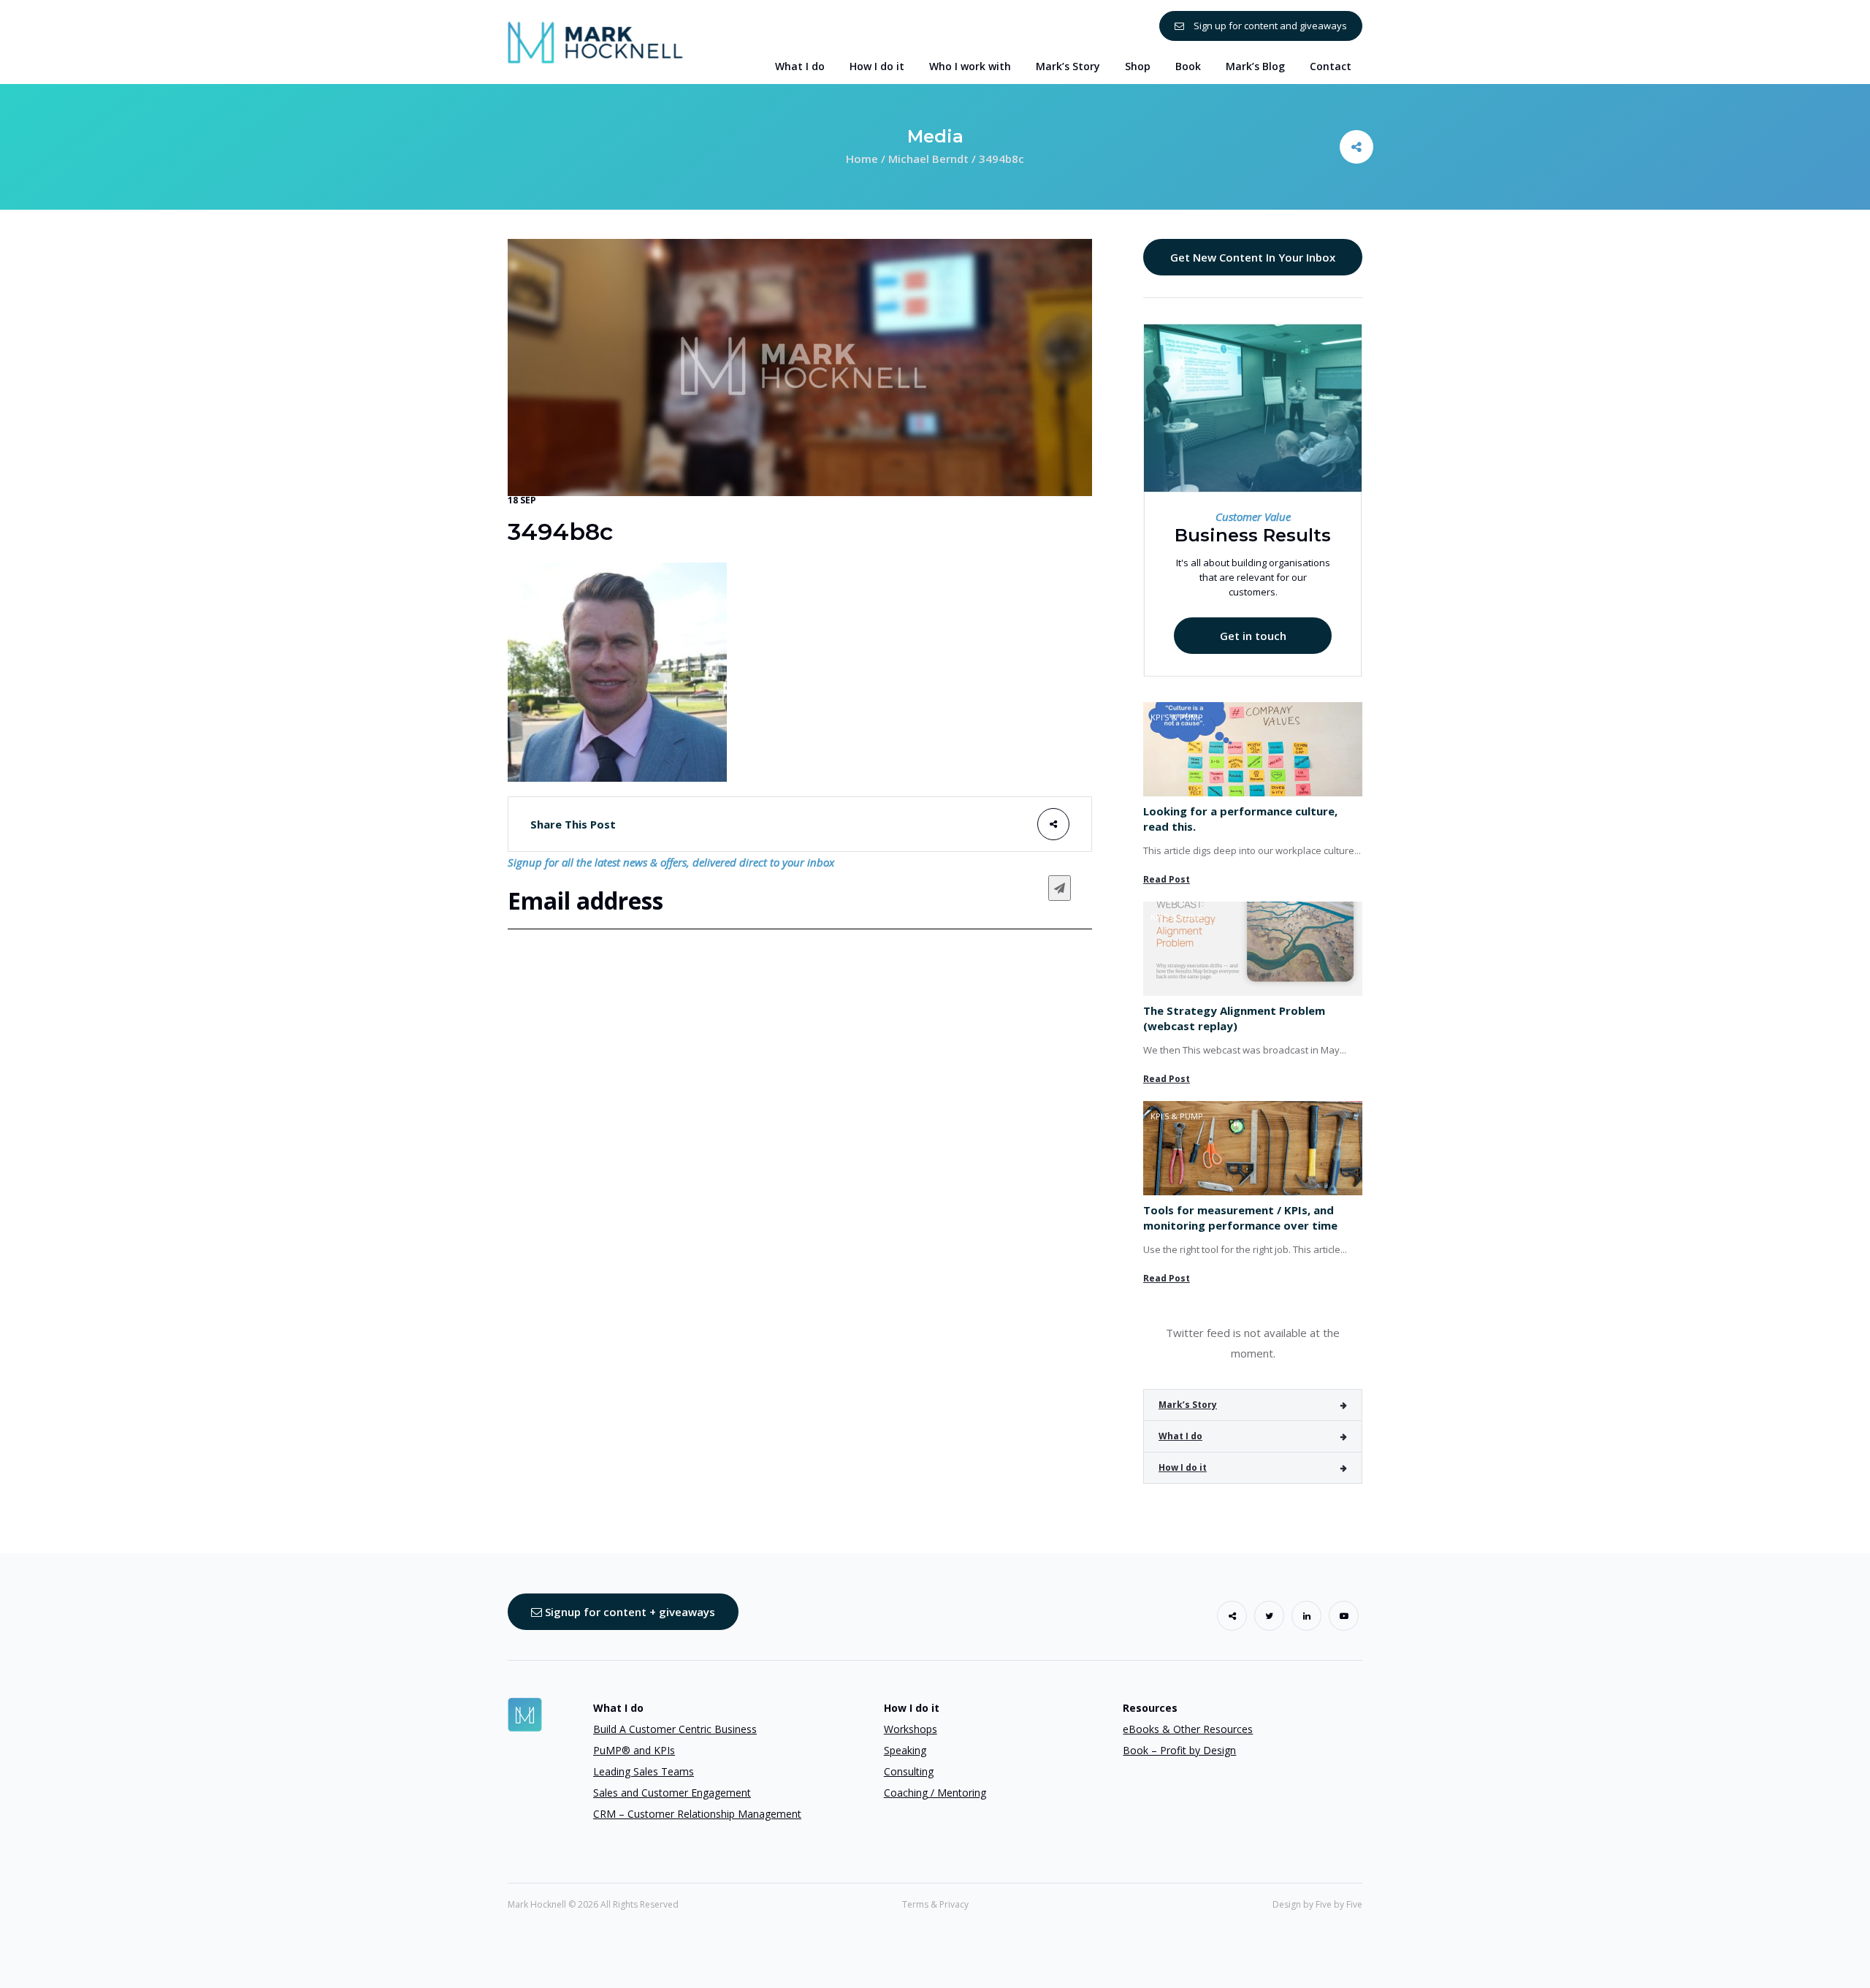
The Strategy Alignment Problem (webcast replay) (1234, 1018)
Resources (1150, 1708)
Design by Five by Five (1317, 1904)
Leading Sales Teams (644, 1771)
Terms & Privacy (935, 1904)
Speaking (905, 1750)
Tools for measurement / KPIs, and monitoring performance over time (1240, 1218)
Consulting (909, 1771)
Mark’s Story (1188, 1405)
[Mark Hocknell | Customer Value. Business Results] (595, 41)
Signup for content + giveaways (629, 1612)
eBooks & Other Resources (1188, 1729)
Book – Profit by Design (1179, 1750)
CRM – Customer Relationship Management (697, 1814)
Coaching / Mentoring (935, 1793)
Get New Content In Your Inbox (1253, 257)
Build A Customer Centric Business (675, 1729)
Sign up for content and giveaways (1269, 26)
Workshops (911, 1729)
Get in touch (1253, 636)
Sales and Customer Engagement (672, 1793)
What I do (1180, 1436)
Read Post (1167, 879)
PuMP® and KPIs (634, 1750)
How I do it (1183, 1467)
